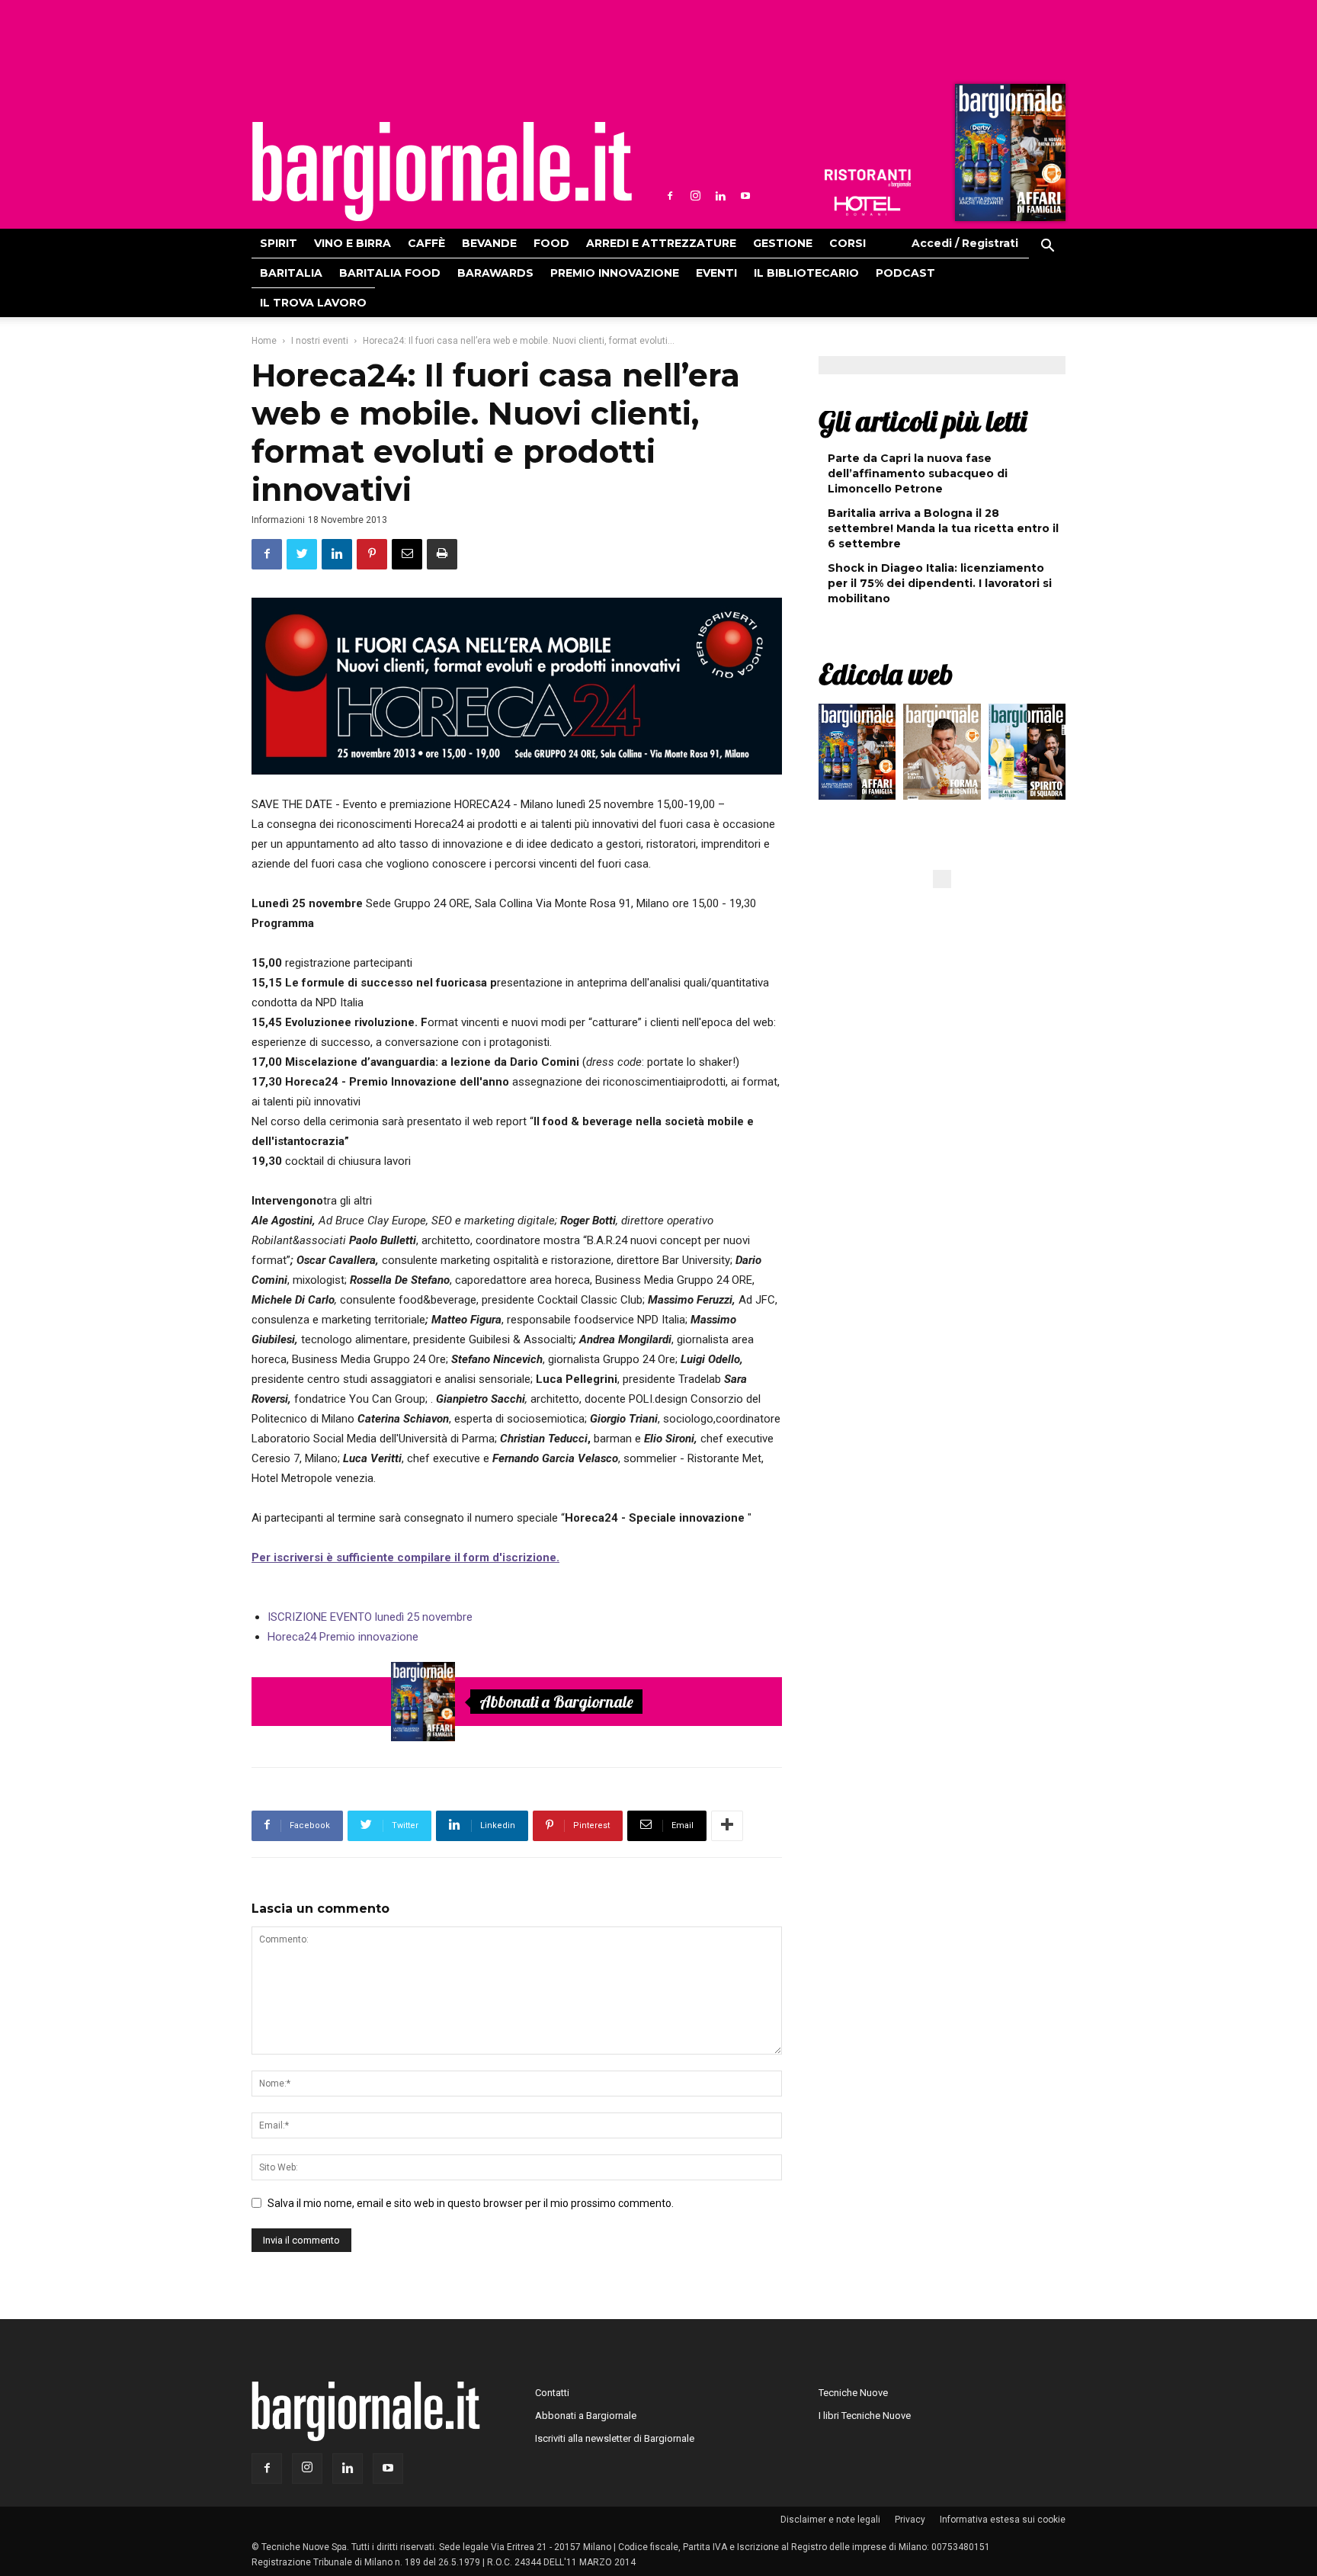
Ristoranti (867, 178)
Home (264, 341)
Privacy (910, 2520)
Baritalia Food (390, 273)
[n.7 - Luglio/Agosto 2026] (1008, 156)
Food (551, 243)
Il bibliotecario (806, 273)
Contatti (552, 2393)
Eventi (716, 273)
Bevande (489, 243)
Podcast (905, 273)
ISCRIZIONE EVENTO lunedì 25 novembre (370, 1617)
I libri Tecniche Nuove (865, 2416)
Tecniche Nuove (853, 2393)
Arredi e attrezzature (661, 243)
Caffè (426, 243)
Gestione (783, 243)
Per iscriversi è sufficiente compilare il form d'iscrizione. (405, 1557)
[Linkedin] (720, 196)
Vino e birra (352, 243)
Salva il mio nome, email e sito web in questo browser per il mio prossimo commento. (471, 2203)
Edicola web (886, 674)
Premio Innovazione (615, 273)
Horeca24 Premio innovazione (343, 1637)
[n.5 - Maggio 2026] (1027, 755)
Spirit (279, 243)
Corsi (848, 243)
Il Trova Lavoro (313, 303)
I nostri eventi (320, 341)
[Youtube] (745, 196)
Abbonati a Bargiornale (556, 1702)
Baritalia (291, 273)
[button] (1047, 248)
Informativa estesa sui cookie (1003, 2520)
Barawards (495, 273)
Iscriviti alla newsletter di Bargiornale (615, 2438)
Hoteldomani (867, 206)
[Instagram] (695, 196)
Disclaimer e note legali (830, 2520)
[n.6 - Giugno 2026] (942, 755)
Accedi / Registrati (965, 243)
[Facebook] (670, 196)
